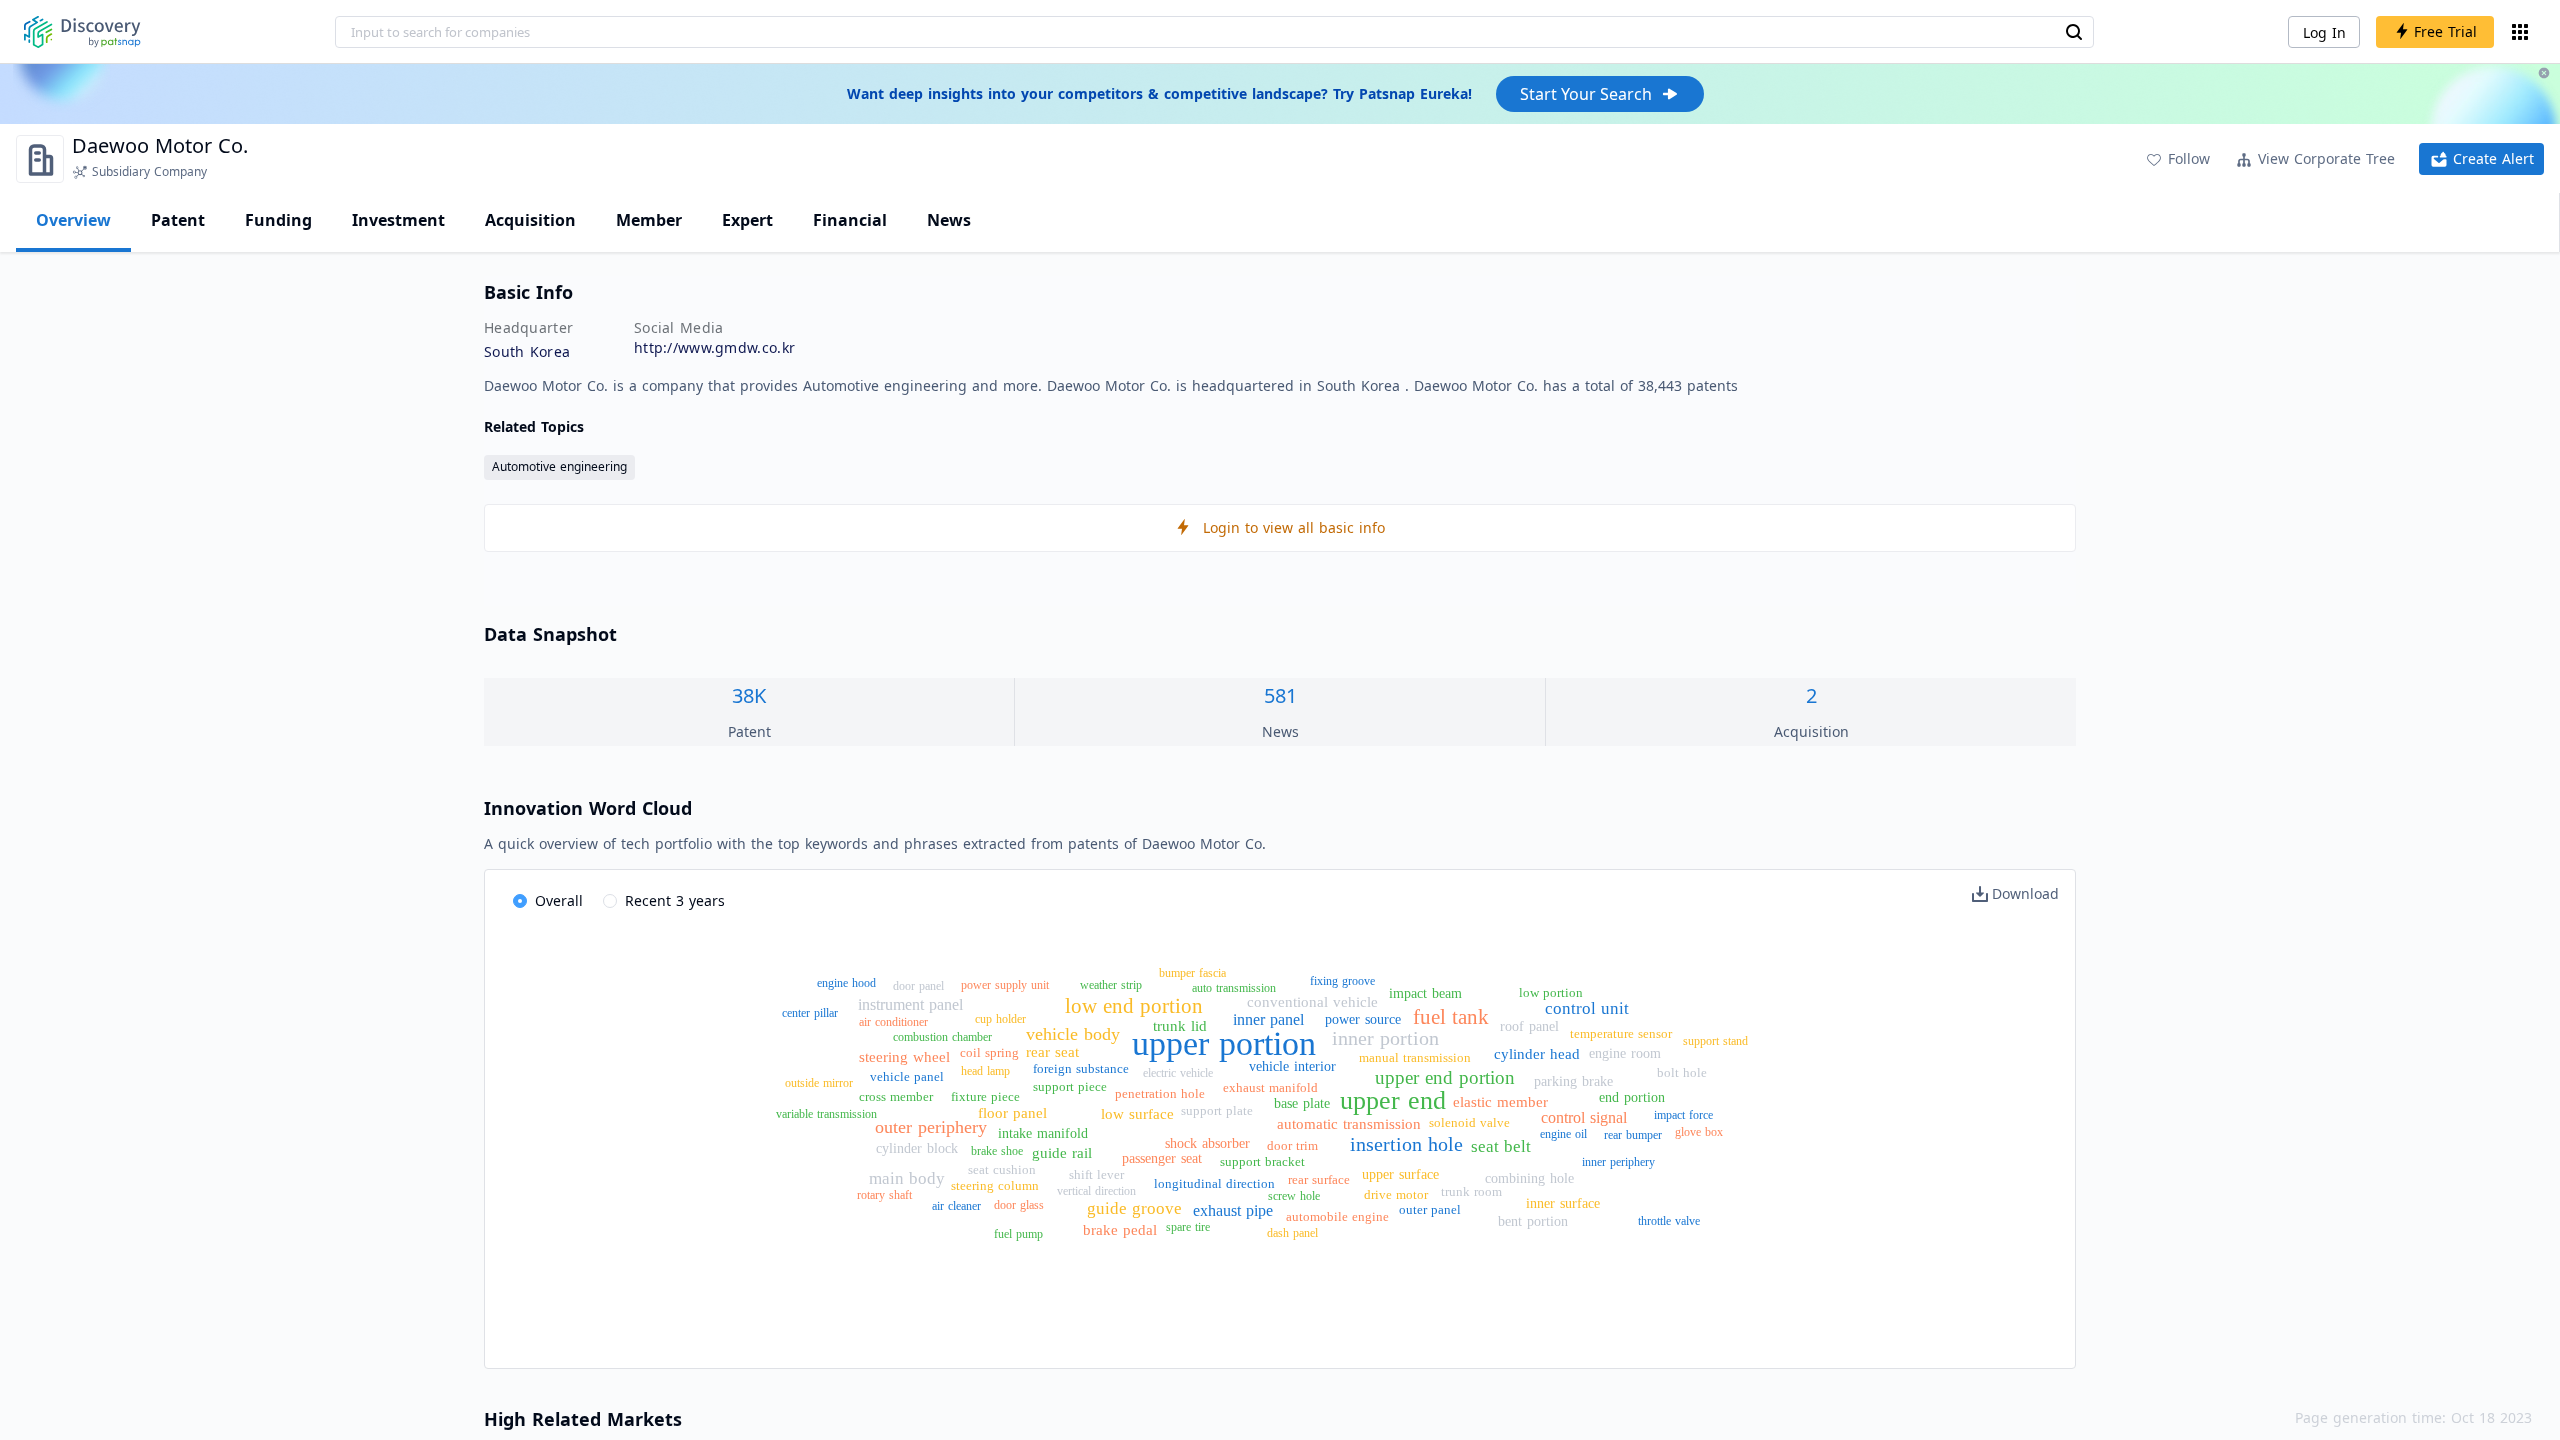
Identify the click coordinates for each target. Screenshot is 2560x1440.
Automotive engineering (559, 466)
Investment (398, 220)
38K (749, 695)
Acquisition (530, 220)
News (949, 220)
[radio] (548, 902)
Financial (850, 220)
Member (649, 220)
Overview (73, 220)
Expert (747, 220)
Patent (178, 220)
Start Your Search (1586, 94)
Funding (278, 220)
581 (1280, 695)
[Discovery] (82, 32)
